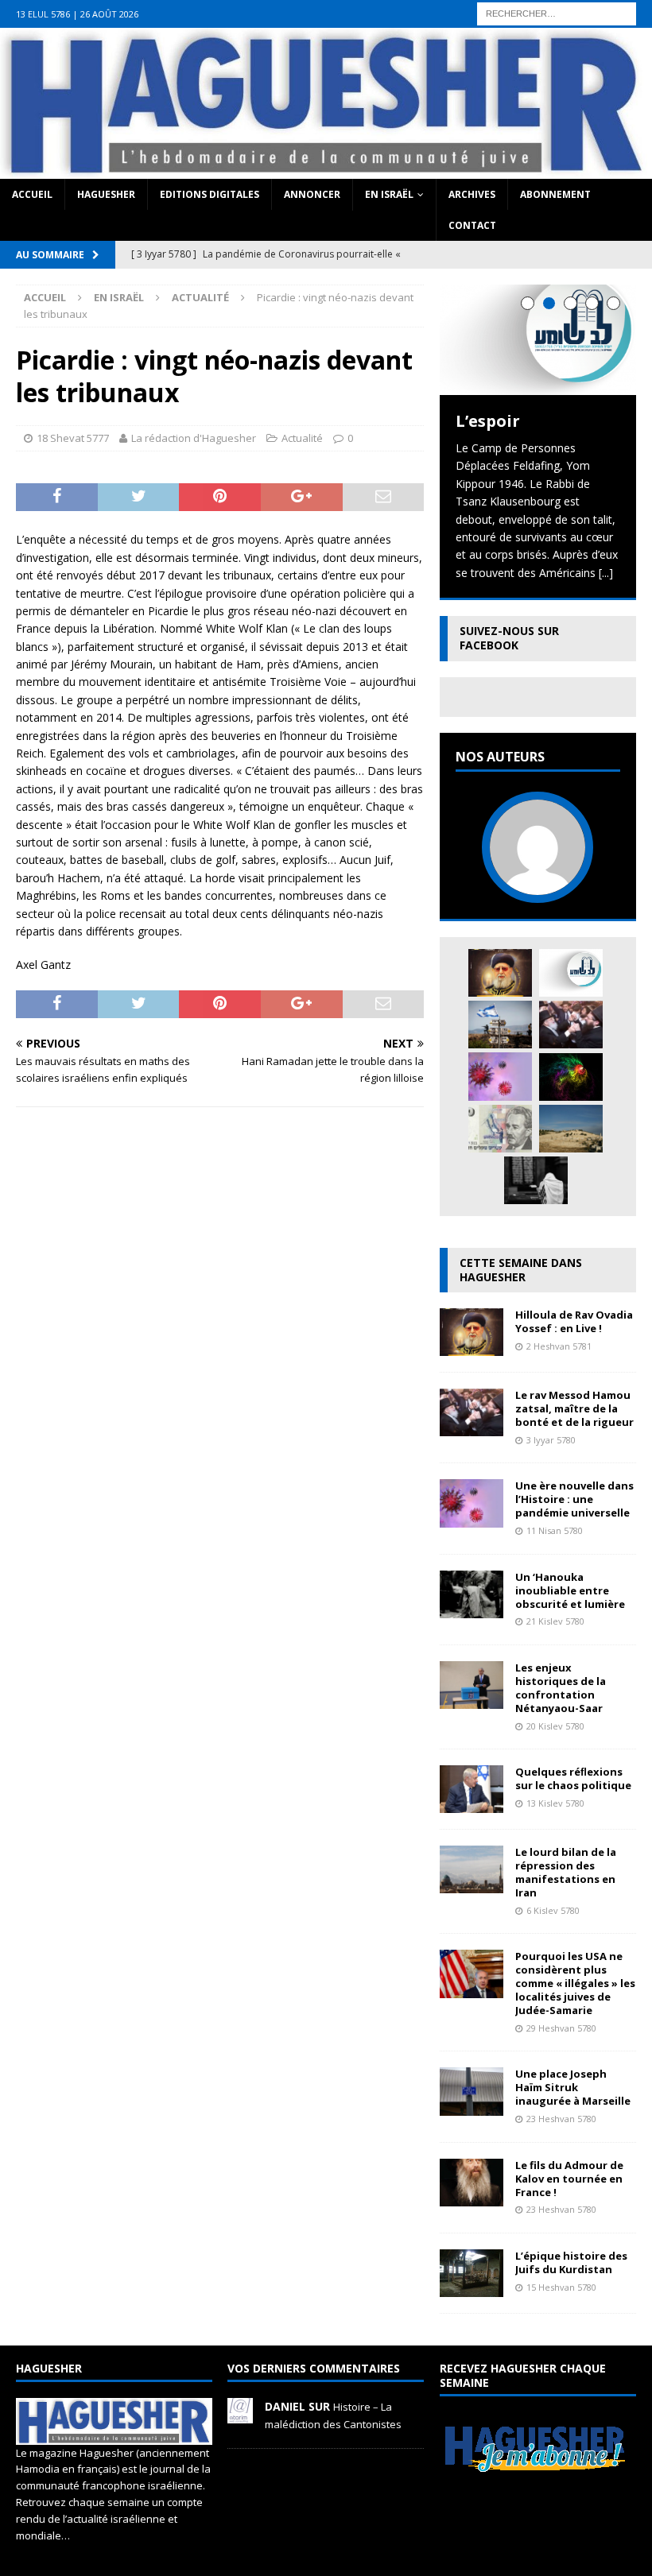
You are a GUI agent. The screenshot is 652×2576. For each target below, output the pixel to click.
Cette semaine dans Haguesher (521, 1270)
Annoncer (312, 194)
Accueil (32, 194)
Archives (472, 194)
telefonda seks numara (256, 26)
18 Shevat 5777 (73, 438)
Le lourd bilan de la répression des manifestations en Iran (566, 1872)
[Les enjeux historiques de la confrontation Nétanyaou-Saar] (472, 1700)
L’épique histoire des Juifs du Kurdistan (571, 2262)
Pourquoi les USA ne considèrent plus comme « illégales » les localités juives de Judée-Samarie (575, 1983)
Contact (472, 225)
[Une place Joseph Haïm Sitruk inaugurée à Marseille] (472, 2106)
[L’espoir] (538, 340)
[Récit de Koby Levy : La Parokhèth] (536, 1180)
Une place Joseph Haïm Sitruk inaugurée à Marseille (573, 2087)
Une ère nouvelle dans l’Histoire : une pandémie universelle (574, 1499)
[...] (606, 573)
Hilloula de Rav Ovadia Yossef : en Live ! (574, 1321)
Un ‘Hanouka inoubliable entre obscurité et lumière (570, 1590)
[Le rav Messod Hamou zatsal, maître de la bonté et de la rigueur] (571, 1025)
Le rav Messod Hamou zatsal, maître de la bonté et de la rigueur (574, 1408)
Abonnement (555, 194)
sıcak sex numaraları (370, 26)
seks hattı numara (162, 8)
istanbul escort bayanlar (273, 8)
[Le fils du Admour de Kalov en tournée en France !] (472, 2196)
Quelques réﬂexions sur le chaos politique (573, 1778)
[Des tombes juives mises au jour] (571, 1129)
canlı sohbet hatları (539, 26)
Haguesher (106, 194)
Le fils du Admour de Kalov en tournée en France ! (569, 2179)
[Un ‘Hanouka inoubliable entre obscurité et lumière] (472, 1608)
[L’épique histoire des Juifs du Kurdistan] (472, 2288)
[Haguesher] (326, 169)
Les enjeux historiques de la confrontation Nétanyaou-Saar (561, 1688)
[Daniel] (240, 2415)
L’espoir (488, 421)
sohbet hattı (115, 26)
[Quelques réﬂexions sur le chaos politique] (472, 1804)
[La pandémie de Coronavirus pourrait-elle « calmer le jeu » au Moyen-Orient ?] (500, 1025)
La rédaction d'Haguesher (194, 438)
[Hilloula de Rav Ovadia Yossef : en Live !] (500, 973)
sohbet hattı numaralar (396, 8)
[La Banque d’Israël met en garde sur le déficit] (500, 1129)
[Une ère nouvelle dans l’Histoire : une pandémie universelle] (500, 1076)
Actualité (302, 438)
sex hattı (171, 26)
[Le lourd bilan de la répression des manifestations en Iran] (472, 1884)
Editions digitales (210, 194)
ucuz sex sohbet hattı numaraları (142, 44)
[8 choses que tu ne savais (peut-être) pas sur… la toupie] (571, 1077)
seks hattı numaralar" (513, 8)
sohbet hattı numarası (56, 8)
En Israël (389, 194)
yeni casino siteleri (47, 62)
